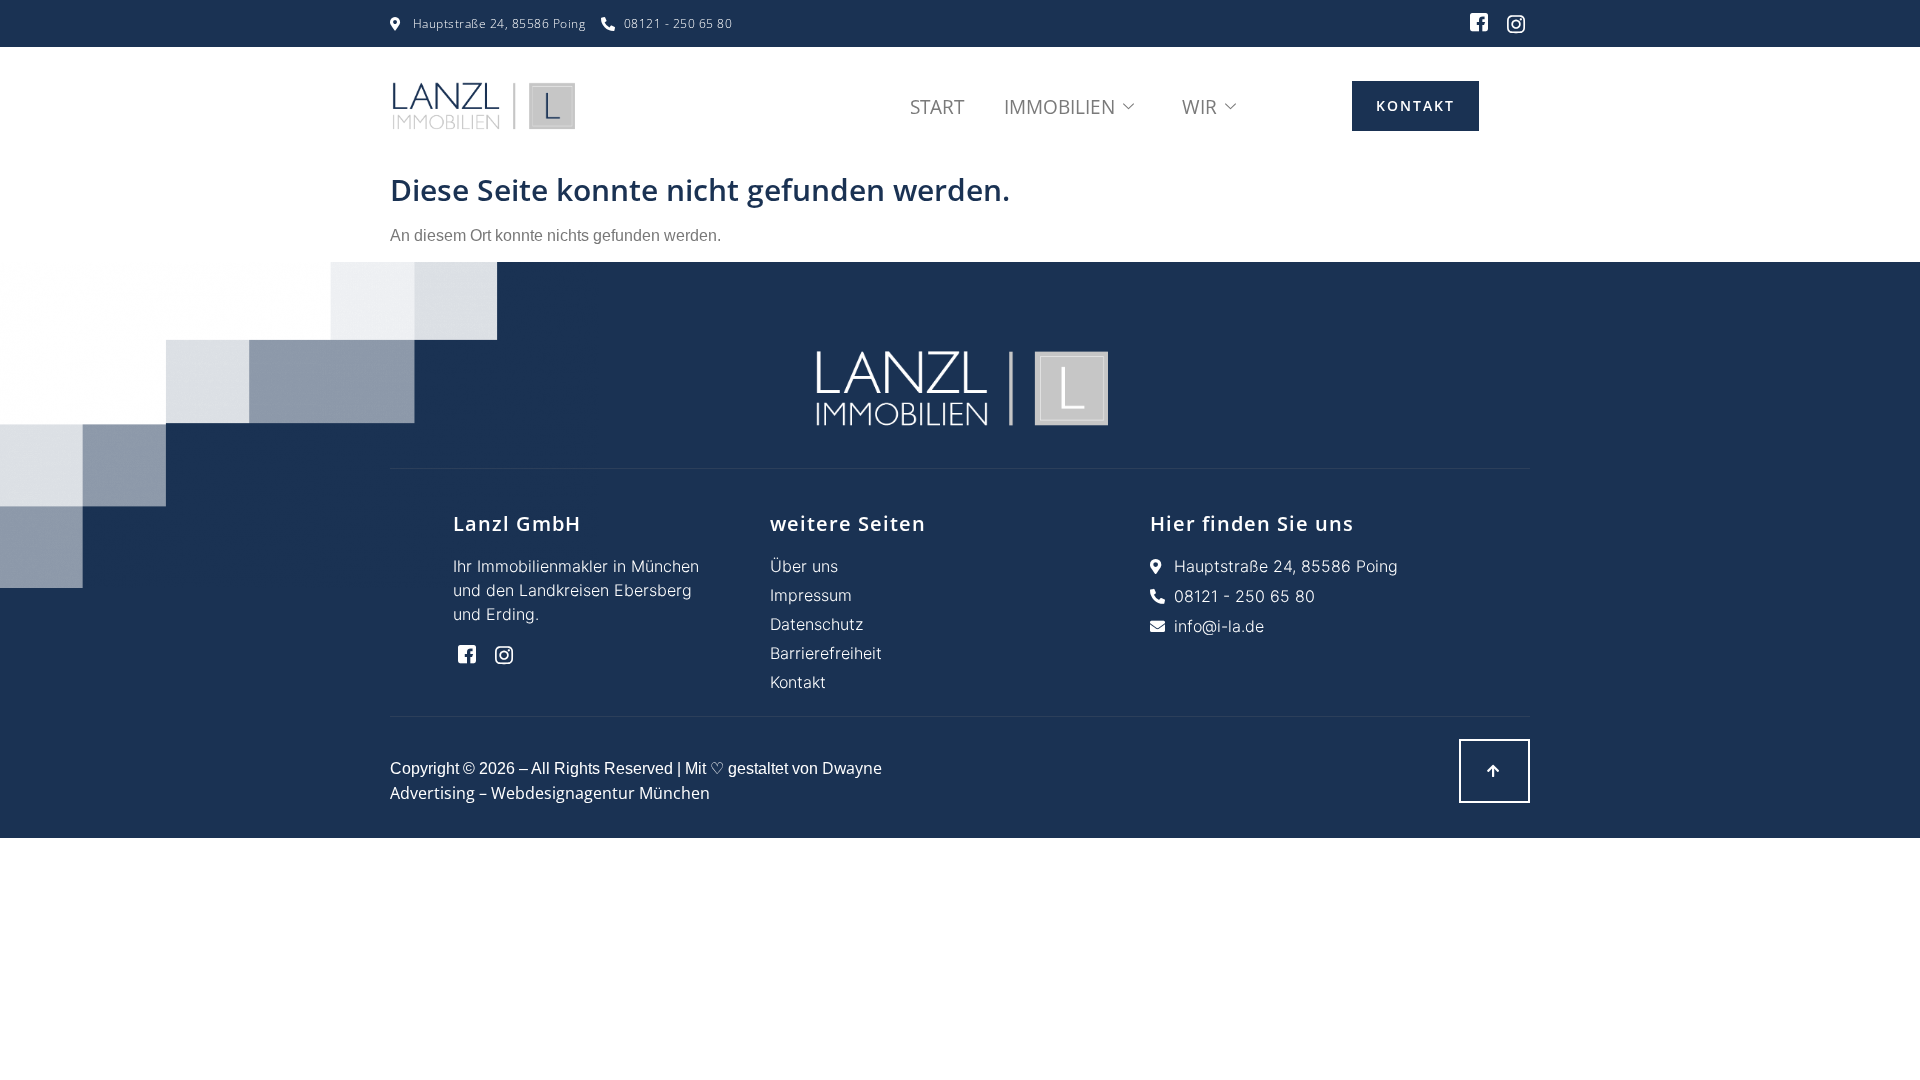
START (937, 107)
